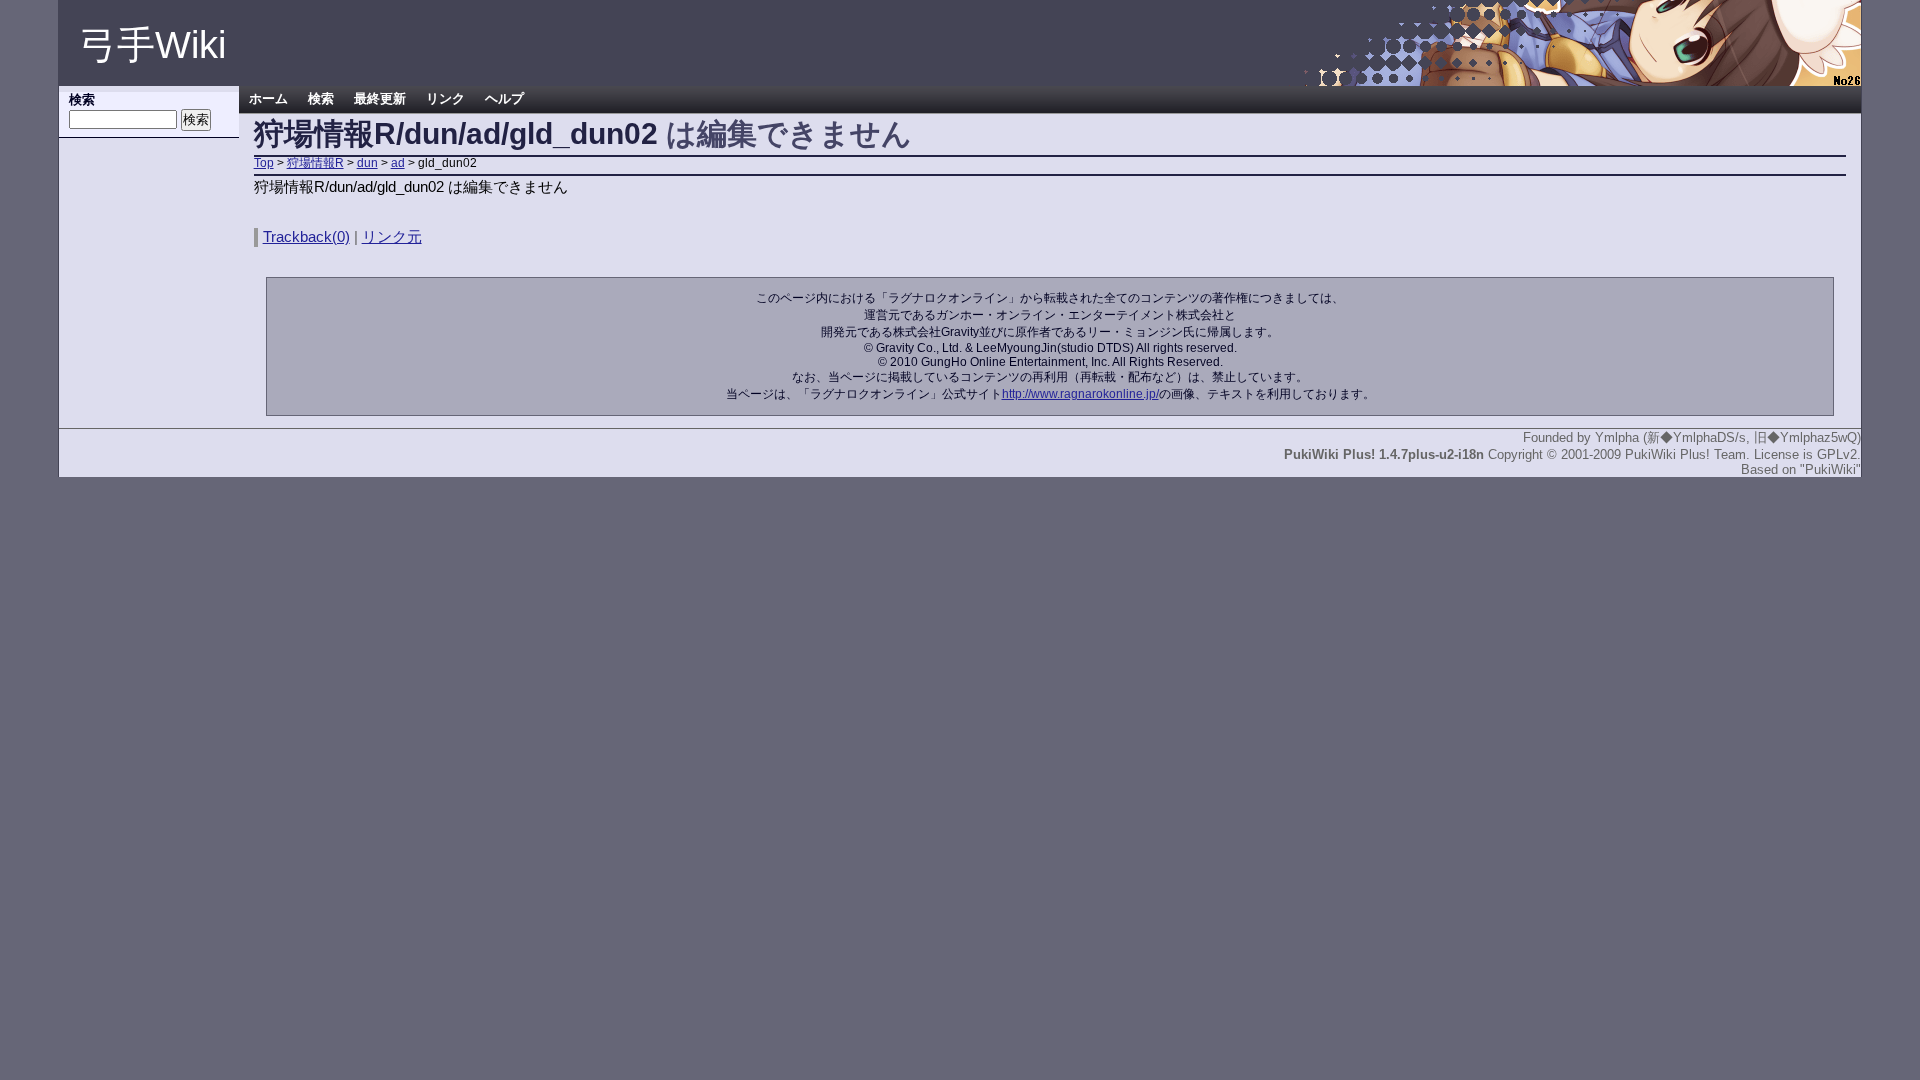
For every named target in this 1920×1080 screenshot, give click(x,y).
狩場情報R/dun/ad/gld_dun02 (456, 133)
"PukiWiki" (1830, 469)
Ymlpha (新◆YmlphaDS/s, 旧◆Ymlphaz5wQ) (1728, 437)
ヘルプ (504, 99)
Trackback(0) (306, 236)
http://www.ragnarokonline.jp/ (1080, 394)
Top (264, 163)
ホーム (268, 99)
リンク (445, 99)
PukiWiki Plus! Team (1685, 454)
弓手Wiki (152, 45)
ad (398, 163)
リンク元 (392, 236)
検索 (321, 99)
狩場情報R (315, 163)
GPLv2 (1837, 454)
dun (367, 163)
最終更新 (380, 99)
